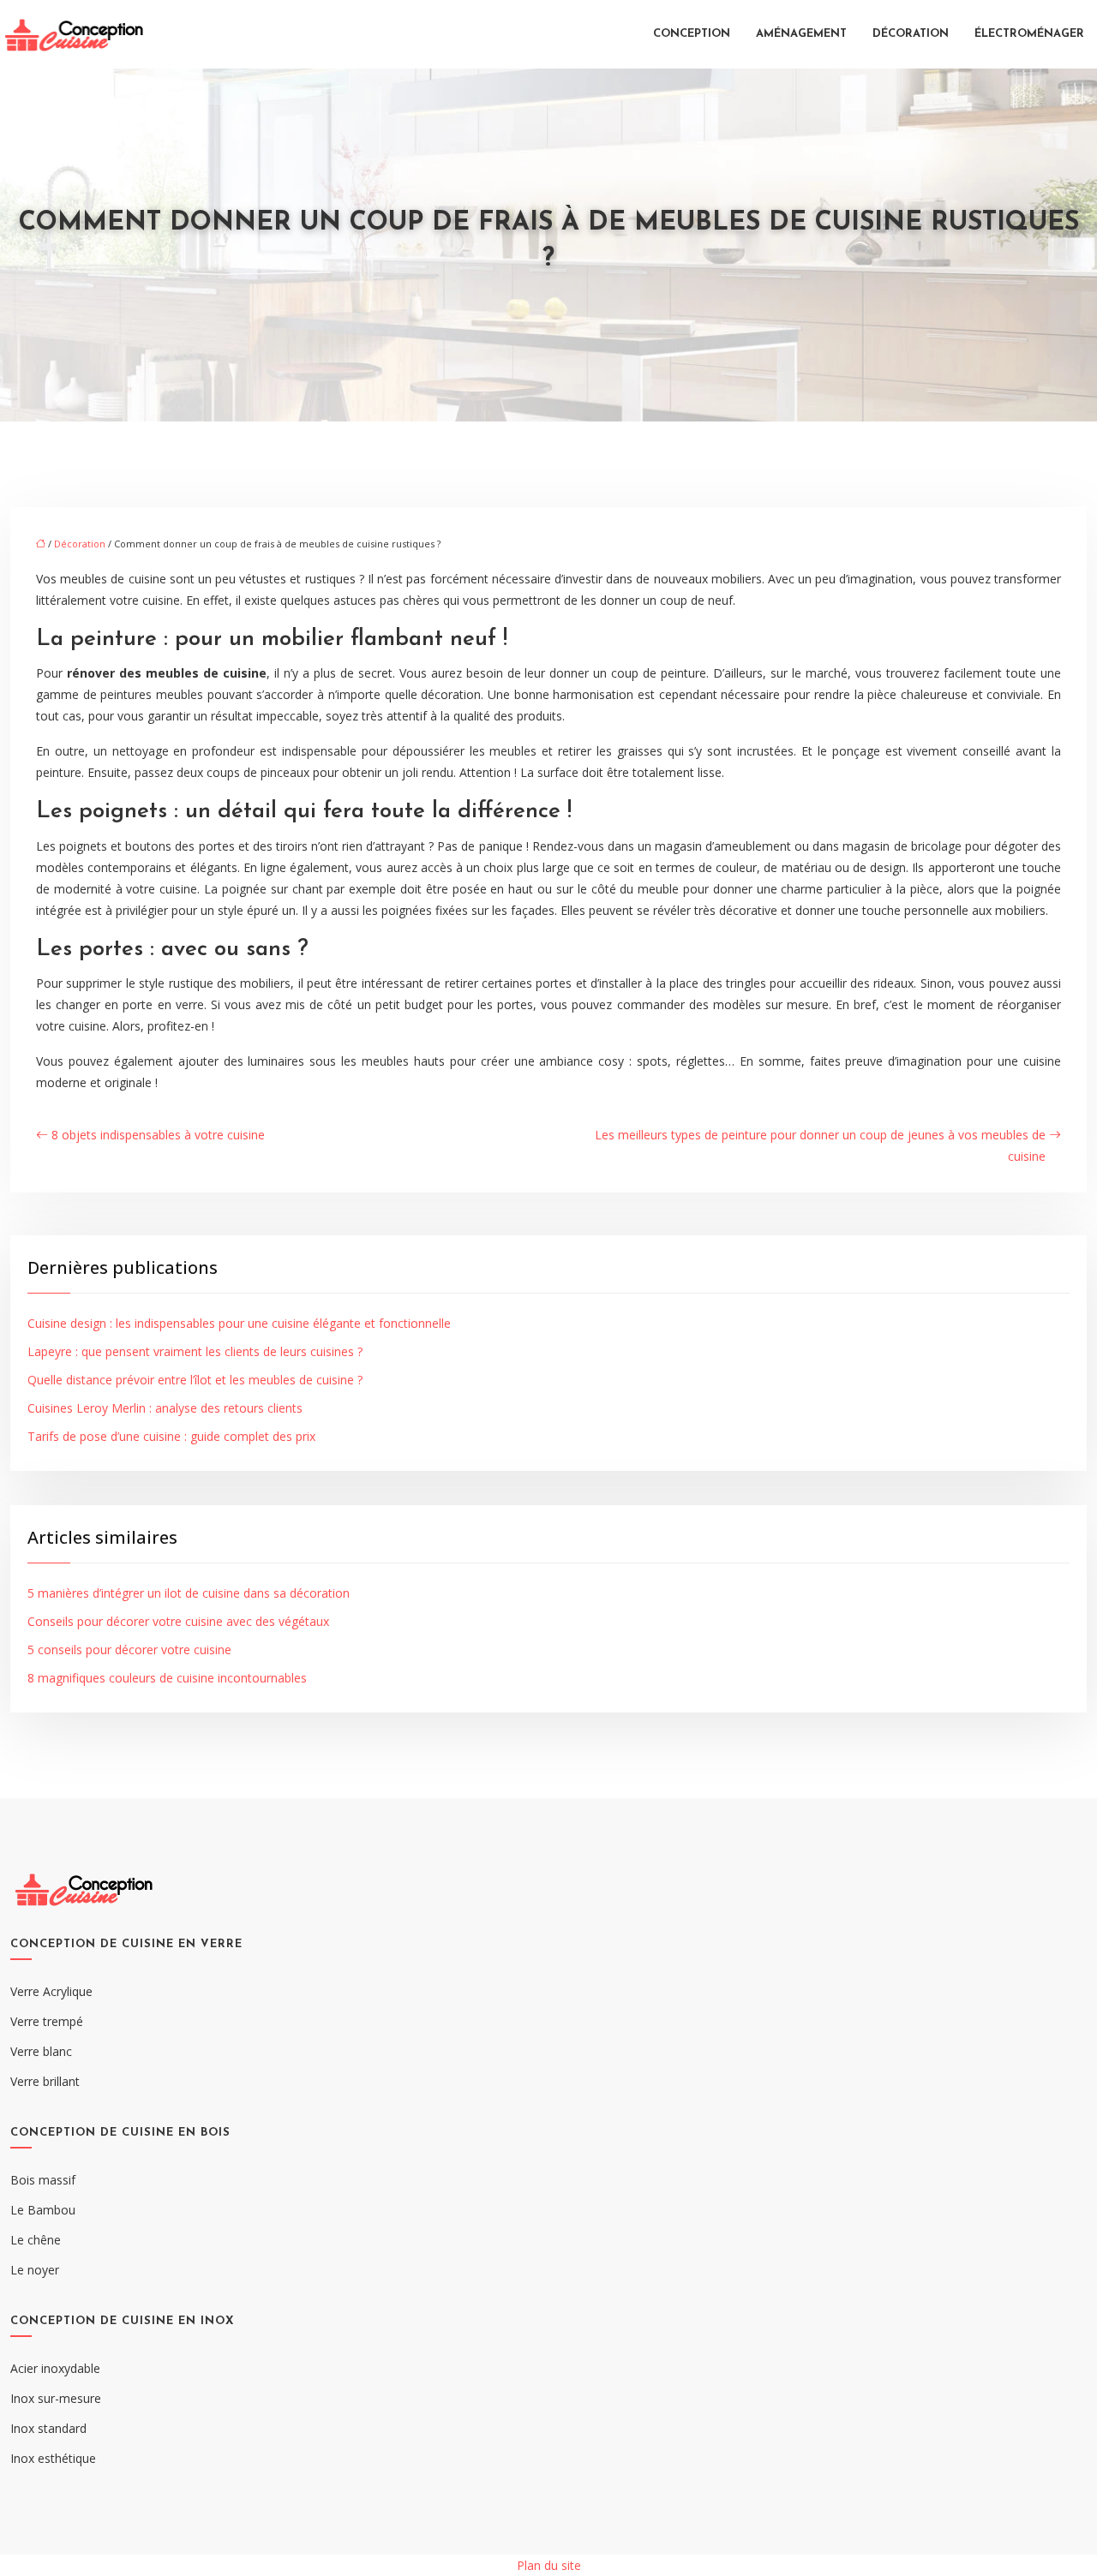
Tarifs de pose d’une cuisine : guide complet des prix (171, 1436)
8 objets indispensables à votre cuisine (158, 1135)
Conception (692, 34)
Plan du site (549, 2565)
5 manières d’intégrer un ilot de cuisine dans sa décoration (189, 1593)
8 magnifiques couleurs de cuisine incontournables (167, 1678)
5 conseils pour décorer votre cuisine (129, 1650)
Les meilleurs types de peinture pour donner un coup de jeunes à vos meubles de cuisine (820, 1145)
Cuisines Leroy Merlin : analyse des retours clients (165, 1408)
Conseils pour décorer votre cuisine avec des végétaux (178, 1621)
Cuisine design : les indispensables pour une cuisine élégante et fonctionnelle (239, 1323)
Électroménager (1029, 34)
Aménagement (801, 34)
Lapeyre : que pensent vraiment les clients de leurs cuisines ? (195, 1351)
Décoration (911, 34)
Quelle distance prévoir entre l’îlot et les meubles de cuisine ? (195, 1380)
